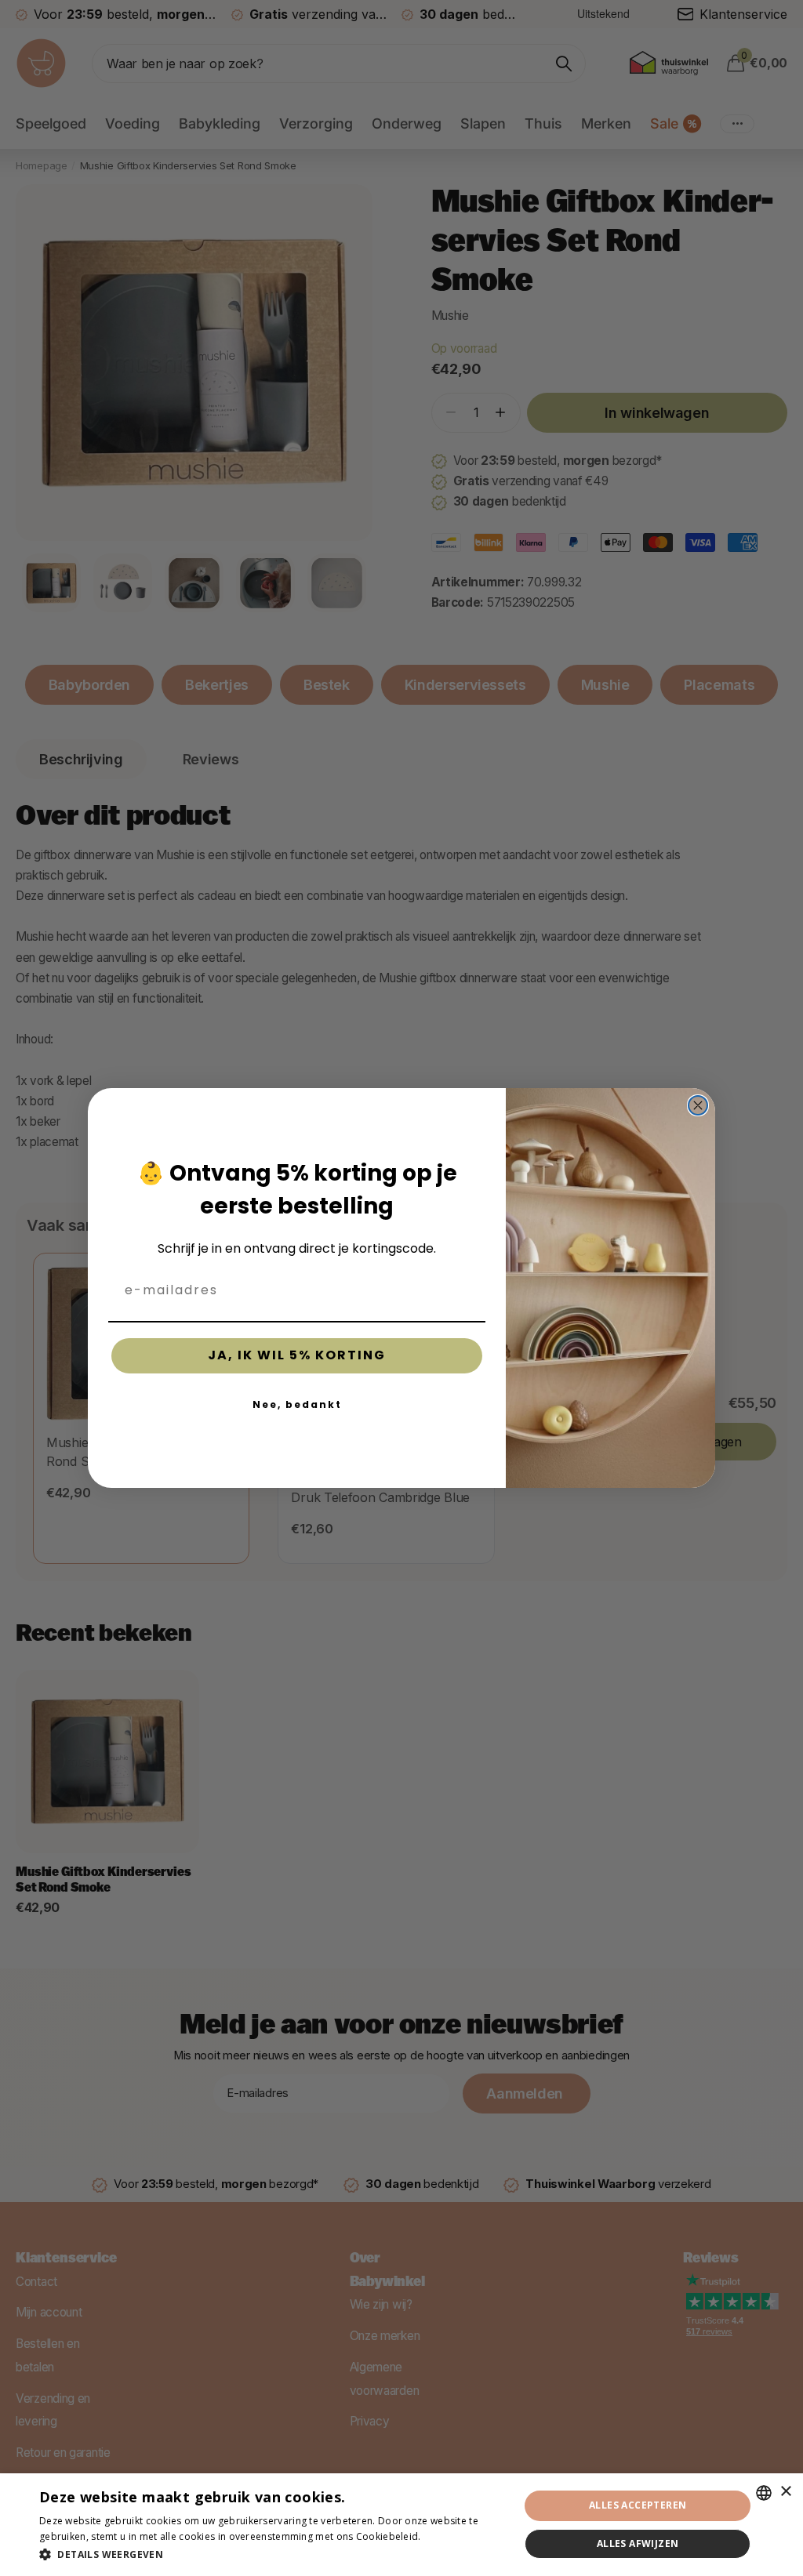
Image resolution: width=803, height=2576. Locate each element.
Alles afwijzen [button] (638, 2543)
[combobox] (764, 2493)
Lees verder (451, 2536)
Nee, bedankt (297, 1404)
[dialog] (401, 2525)
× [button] (785, 2492)
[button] (272, 2554)
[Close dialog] (698, 1105)
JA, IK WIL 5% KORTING (297, 1355)
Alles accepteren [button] (638, 2505)
